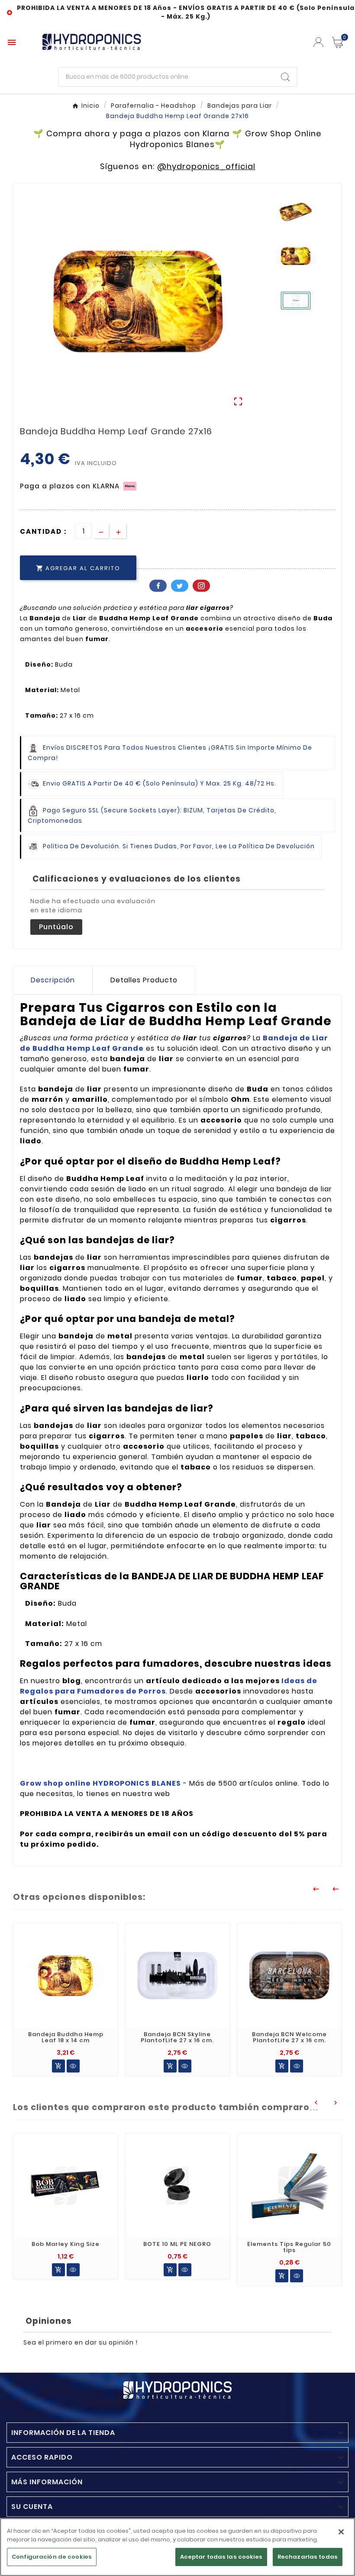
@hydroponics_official (206, 166)
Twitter (180, 586)
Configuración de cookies (52, 2557)
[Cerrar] (341, 2532)
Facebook (158, 586)
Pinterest (201, 586)
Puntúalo (56, 927)
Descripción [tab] (53, 980)
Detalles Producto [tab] (144, 980)
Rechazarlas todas (308, 2557)
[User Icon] (318, 42)
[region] (177, 2547)
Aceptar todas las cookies (221, 2557)
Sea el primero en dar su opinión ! (81, 2342)
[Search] (285, 77)
